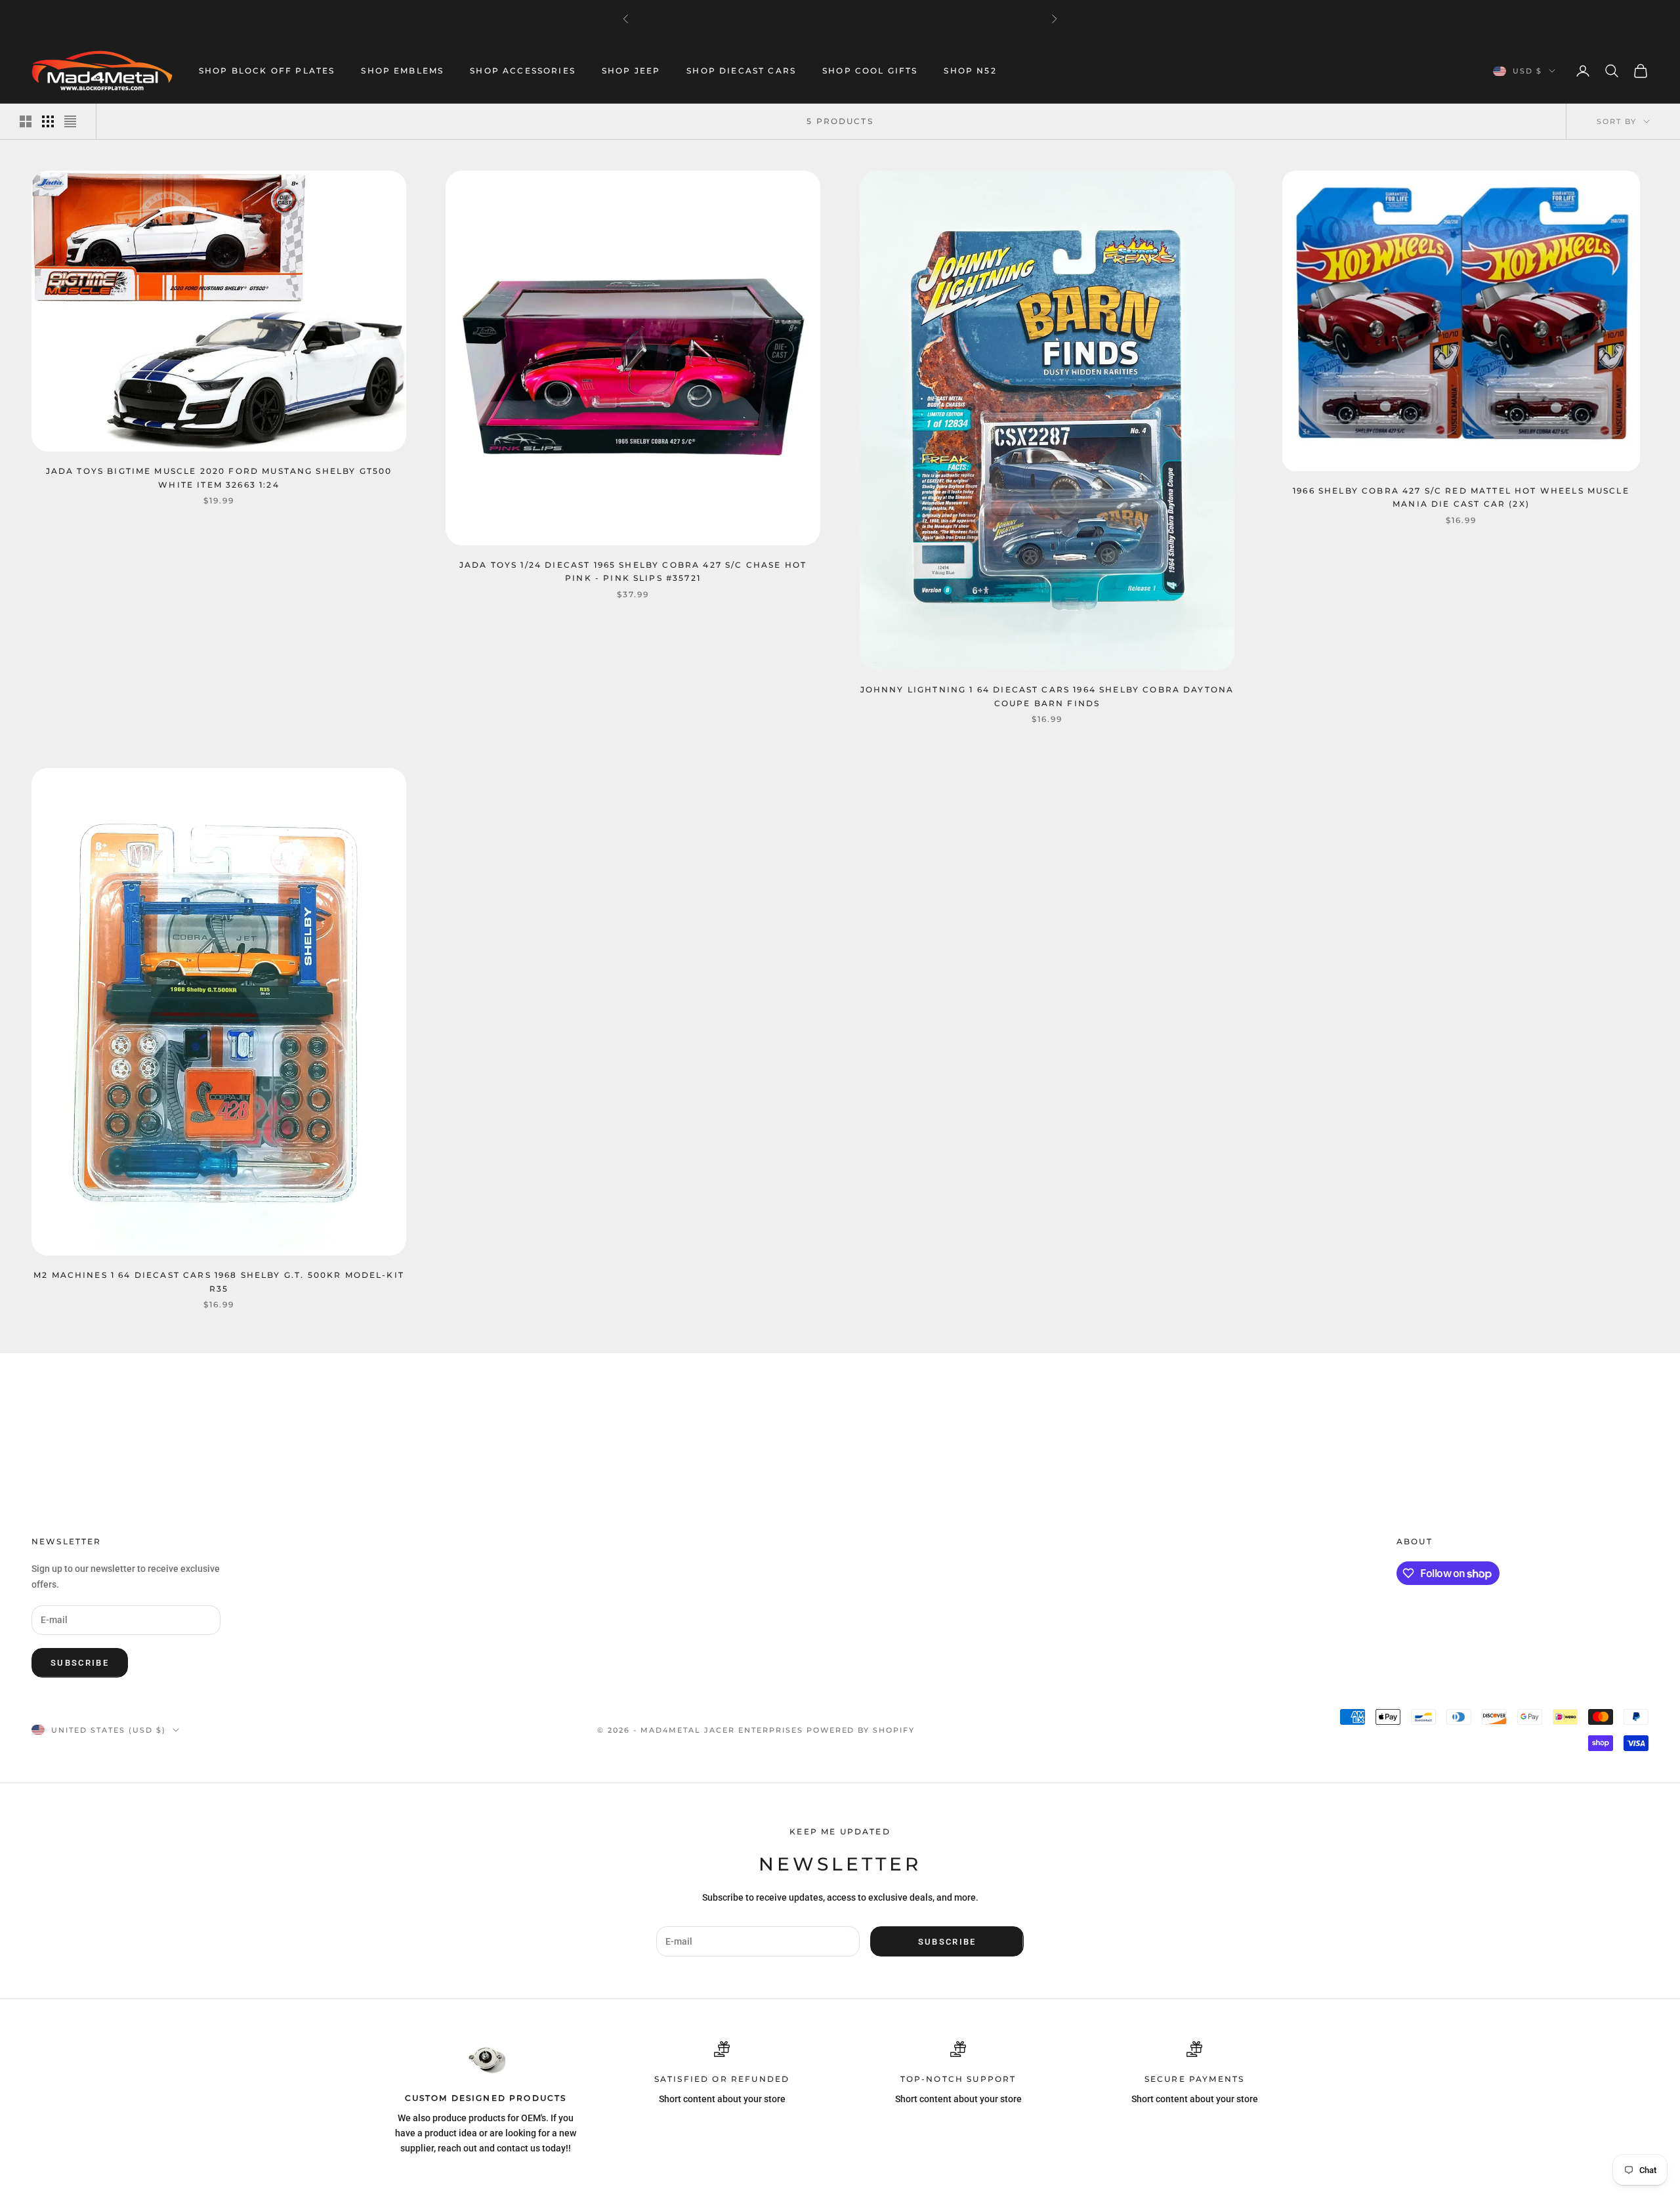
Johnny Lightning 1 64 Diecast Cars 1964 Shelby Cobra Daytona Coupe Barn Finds (1047, 696)
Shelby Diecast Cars (151, 1372)
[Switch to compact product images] (70, 121)
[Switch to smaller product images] (48, 121)
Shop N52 (970, 71)
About (1415, 1541)
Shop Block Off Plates (267, 71)
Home (43, 1372)
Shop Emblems (402, 71)
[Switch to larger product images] (26, 121)
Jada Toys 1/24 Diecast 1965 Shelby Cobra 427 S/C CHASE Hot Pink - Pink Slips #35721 (633, 571)
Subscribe (80, 1663)
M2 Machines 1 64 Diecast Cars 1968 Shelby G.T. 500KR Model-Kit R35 (219, 1281)
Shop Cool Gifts (870, 71)
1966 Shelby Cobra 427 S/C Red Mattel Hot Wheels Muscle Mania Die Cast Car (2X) (1461, 497)
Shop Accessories (523, 71)
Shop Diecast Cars (741, 71)
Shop (80, 1372)
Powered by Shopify (861, 1730)
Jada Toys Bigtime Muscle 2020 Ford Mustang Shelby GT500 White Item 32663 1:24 (219, 477)
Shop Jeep (631, 71)
